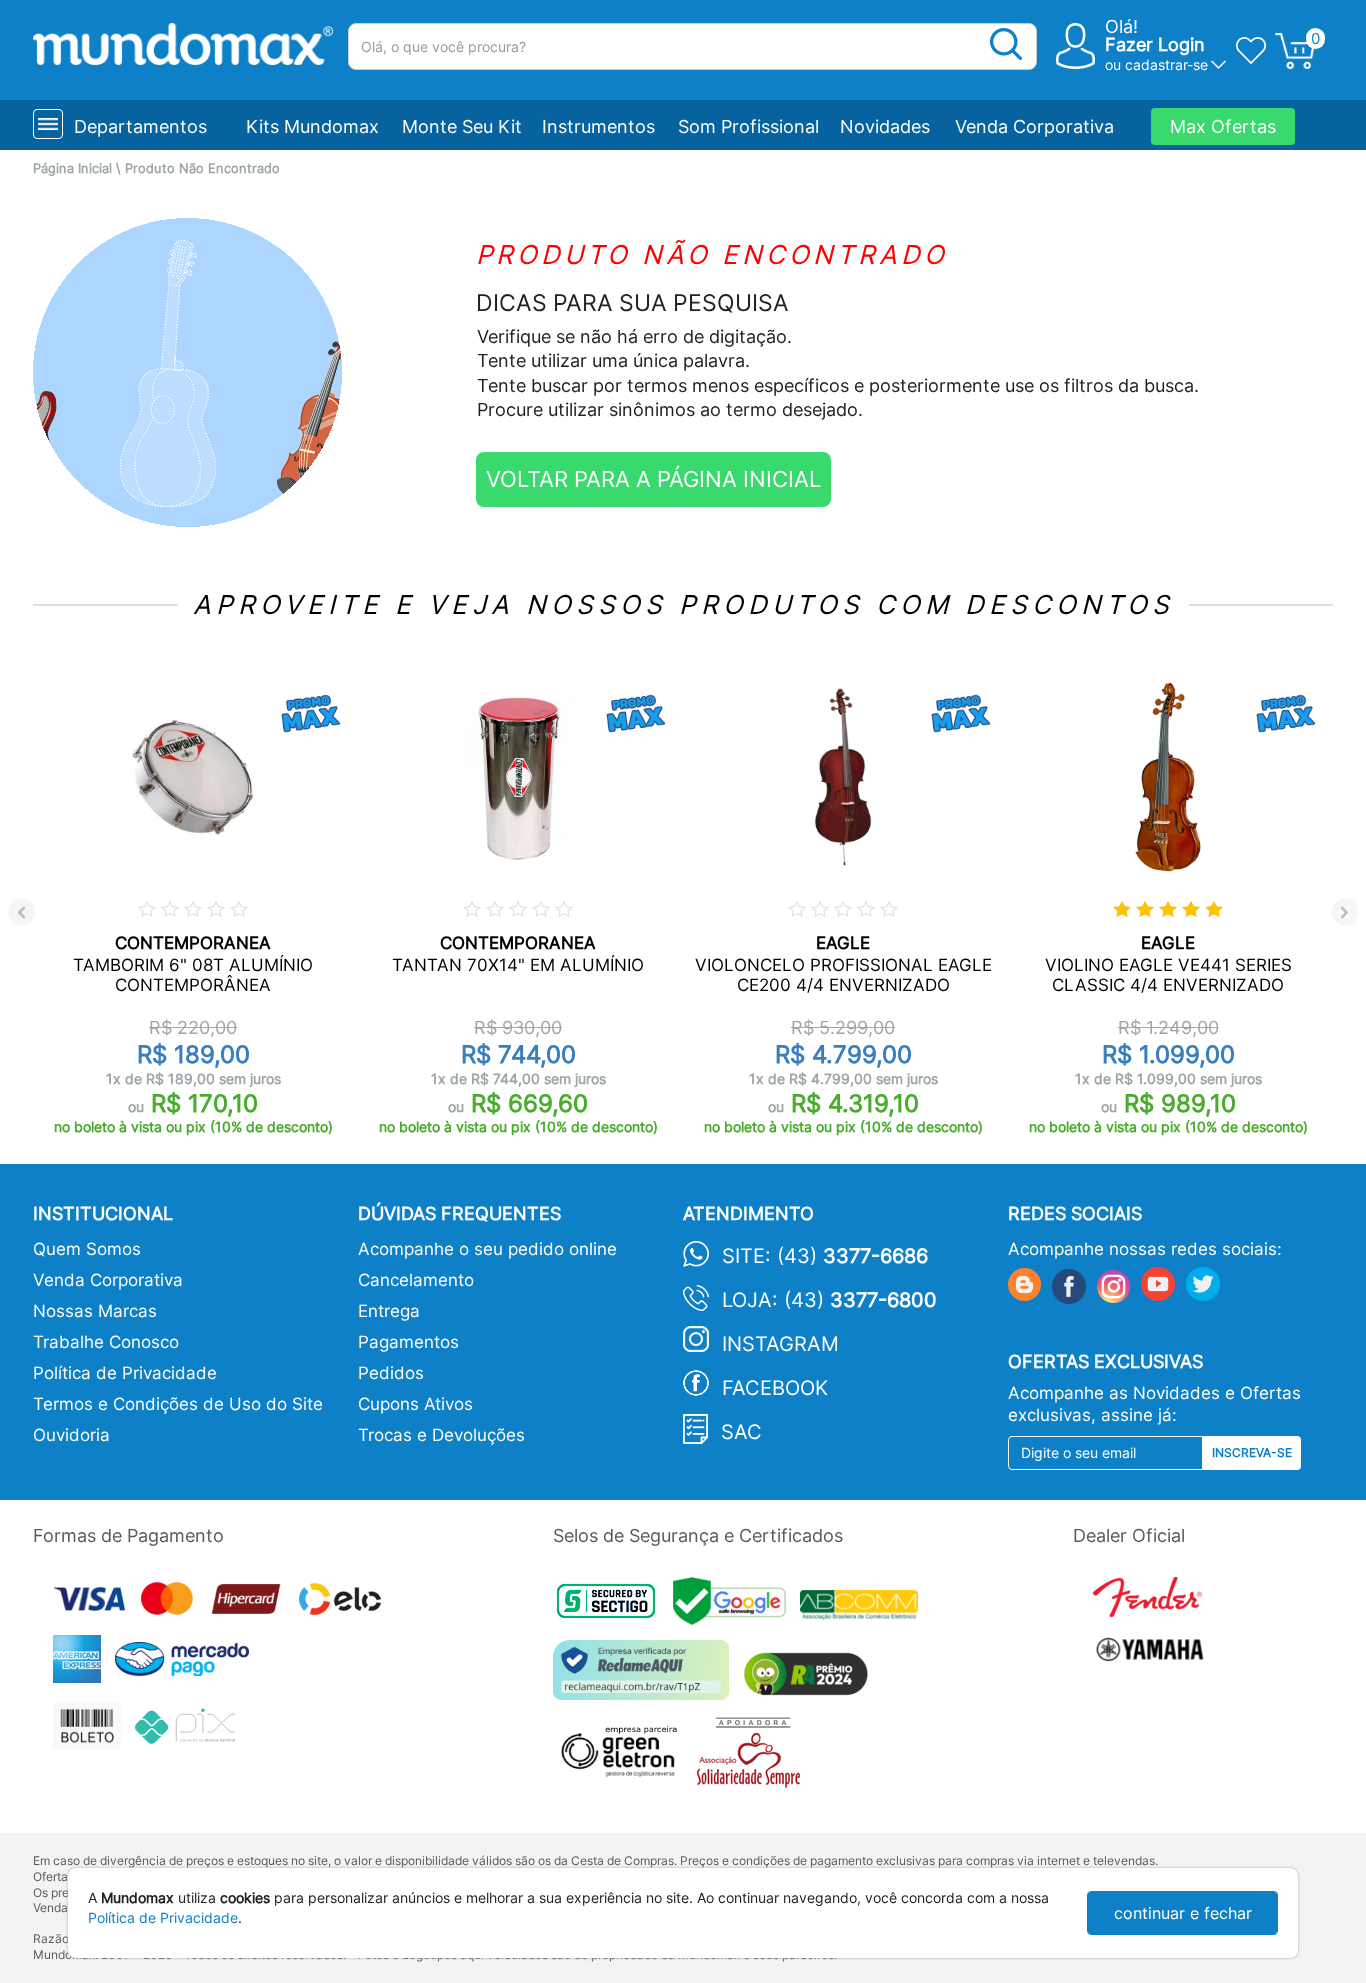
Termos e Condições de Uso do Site (178, 1404)
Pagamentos (408, 1342)
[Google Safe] (736, 1607)
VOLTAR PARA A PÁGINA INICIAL (653, 479)
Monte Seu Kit (462, 126)
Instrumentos (598, 126)
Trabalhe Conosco (106, 1342)
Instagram (780, 1344)
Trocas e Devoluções (441, 1435)
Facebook (775, 1388)
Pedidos (391, 1373)
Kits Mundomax (312, 126)
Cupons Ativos (415, 1404)
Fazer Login (1155, 44)
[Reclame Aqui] (646, 1677)
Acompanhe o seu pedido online (487, 1249)
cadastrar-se (1166, 64)
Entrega (389, 1311)
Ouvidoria (71, 1435)
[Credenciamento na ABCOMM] (864, 1607)
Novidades (885, 126)
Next (1344, 912)
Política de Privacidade (125, 1373)
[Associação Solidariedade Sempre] (753, 1757)
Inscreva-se (1252, 1452)
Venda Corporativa (1034, 126)
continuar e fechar (1183, 1913)
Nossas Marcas (95, 1311)
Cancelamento (416, 1280)
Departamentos (140, 126)
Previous (21, 912)
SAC (741, 1432)
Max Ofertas (1223, 126)
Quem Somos (87, 1249)
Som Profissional (748, 126)
